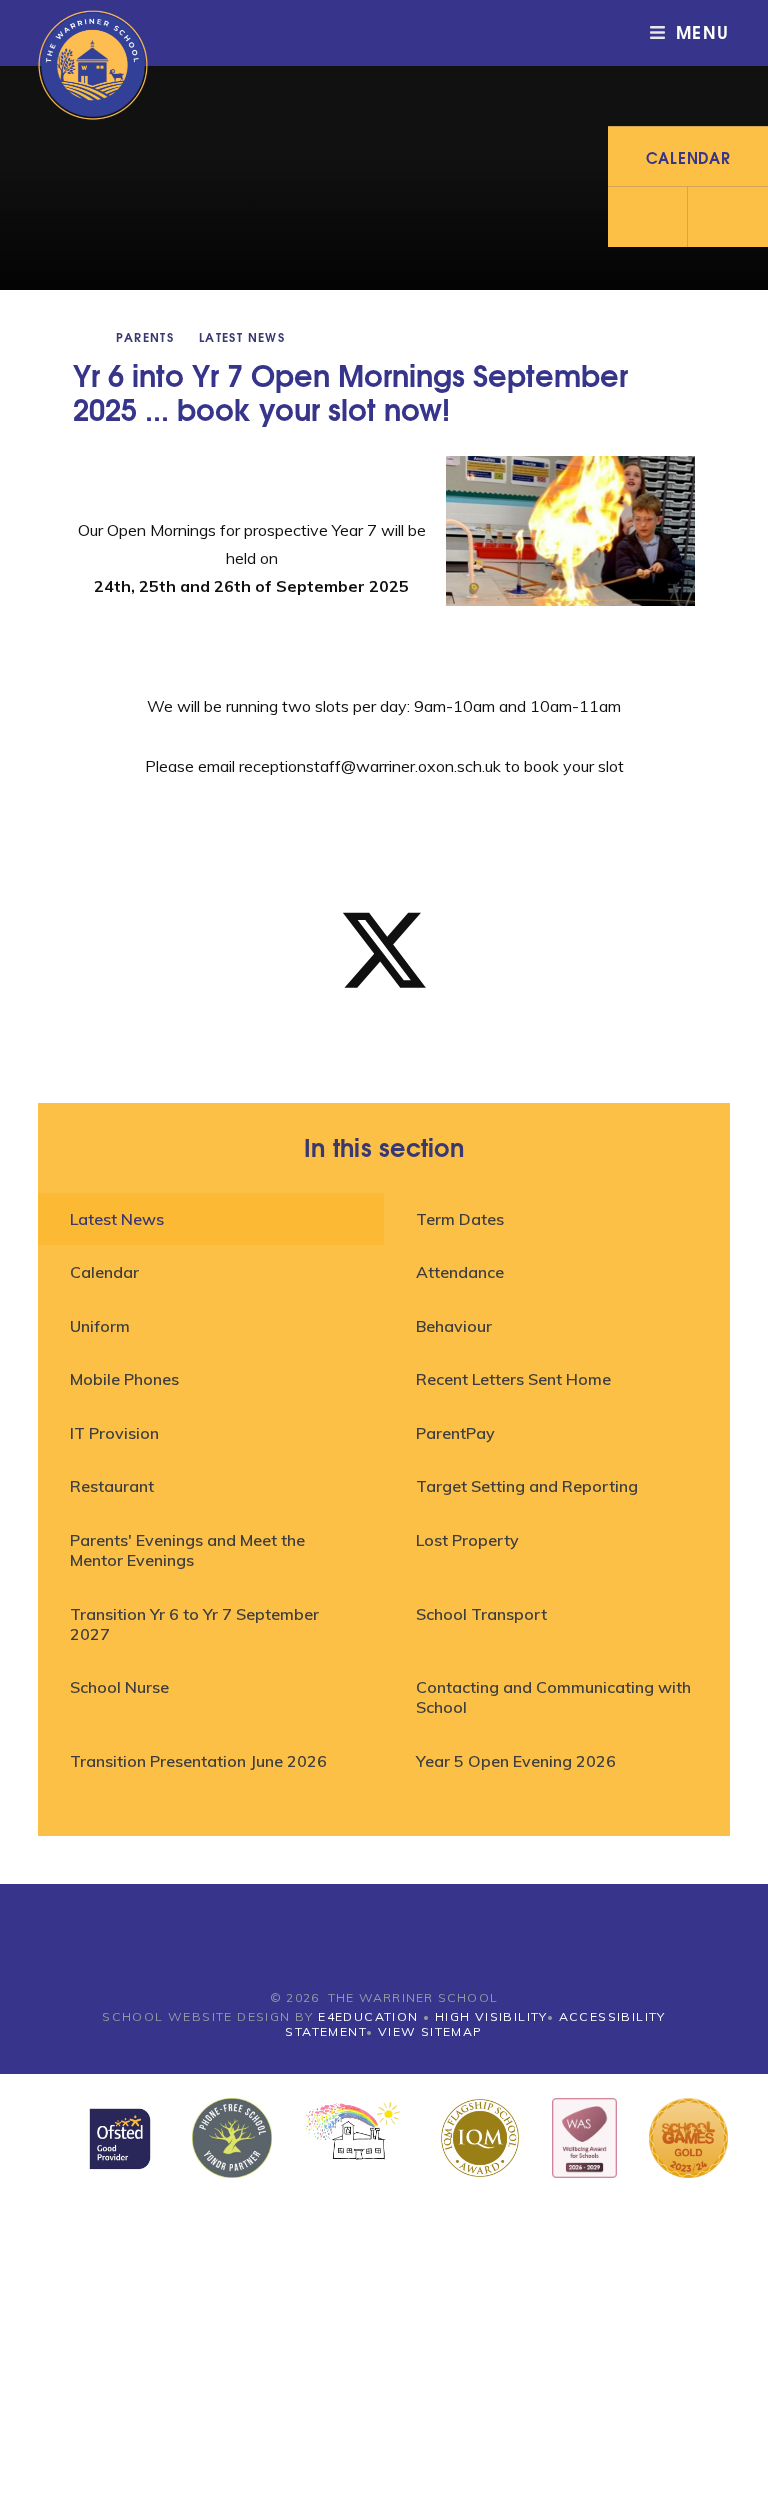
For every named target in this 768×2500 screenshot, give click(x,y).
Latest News (242, 336)
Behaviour (454, 1326)
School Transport (481, 1614)
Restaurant (112, 1486)
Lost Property (467, 1540)
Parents (145, 336)
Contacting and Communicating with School (553, 1697)
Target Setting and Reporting (527, 1486)
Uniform (100, 1326)
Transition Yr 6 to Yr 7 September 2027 (194, 1624)
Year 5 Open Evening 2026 (516, 1761)
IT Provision (114, 1433)
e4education (368, 2016)
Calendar (104, 1272)
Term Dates (460, 1219)
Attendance (460, 1272)
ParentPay (455, 1433)
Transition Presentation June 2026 (198, 1761)
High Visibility (491, 2016)
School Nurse (119, 1687)
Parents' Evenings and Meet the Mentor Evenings (187, 1550)
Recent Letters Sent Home (513, 1379)
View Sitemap (430, 2031)
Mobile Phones (124, 1379)
